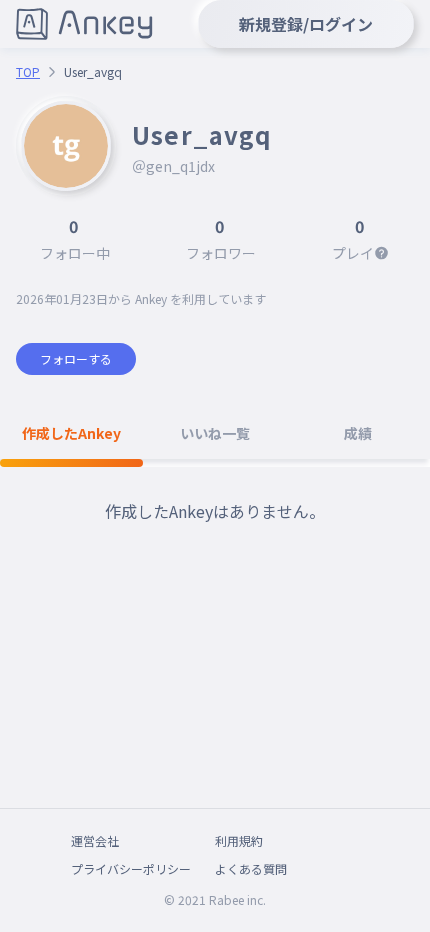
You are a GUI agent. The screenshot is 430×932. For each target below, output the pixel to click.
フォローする (76, 358)
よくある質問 (251, 868)
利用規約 (239, 840)
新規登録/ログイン (306, 24)
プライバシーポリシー (131, 868)
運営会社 (95, 840)
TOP (28, 72)
